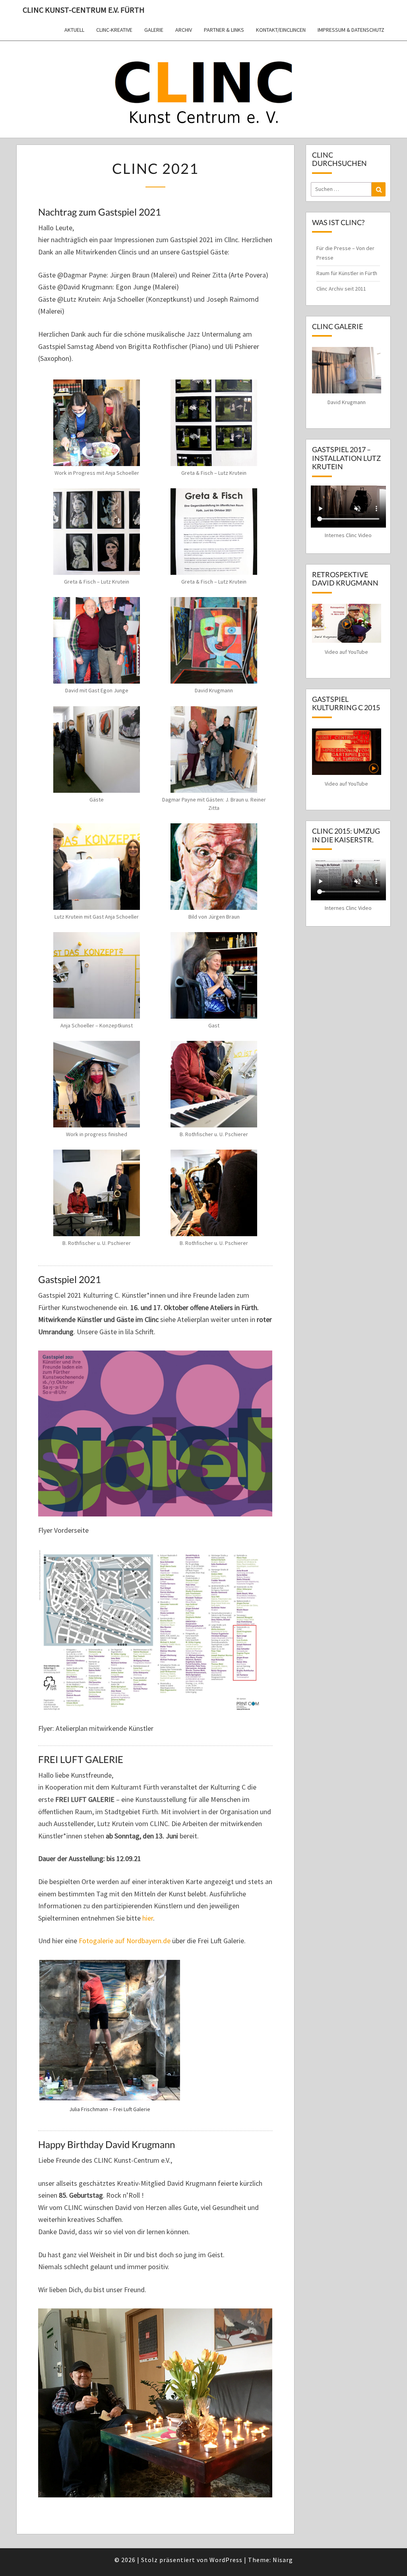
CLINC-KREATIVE (114, 30)
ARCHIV (184, 30)
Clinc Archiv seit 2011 (341, 289)
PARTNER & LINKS (224, 30)
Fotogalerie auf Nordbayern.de (125, 1941)
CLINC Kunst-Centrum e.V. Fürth (84, 10)
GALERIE (154, 30)
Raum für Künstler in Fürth (347, 273)
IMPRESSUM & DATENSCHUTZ (351, 30)
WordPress (226, 2560)
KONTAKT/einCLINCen (281, 30)
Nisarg (283, 2560)
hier (148, 1918)
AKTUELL (74, 30)
